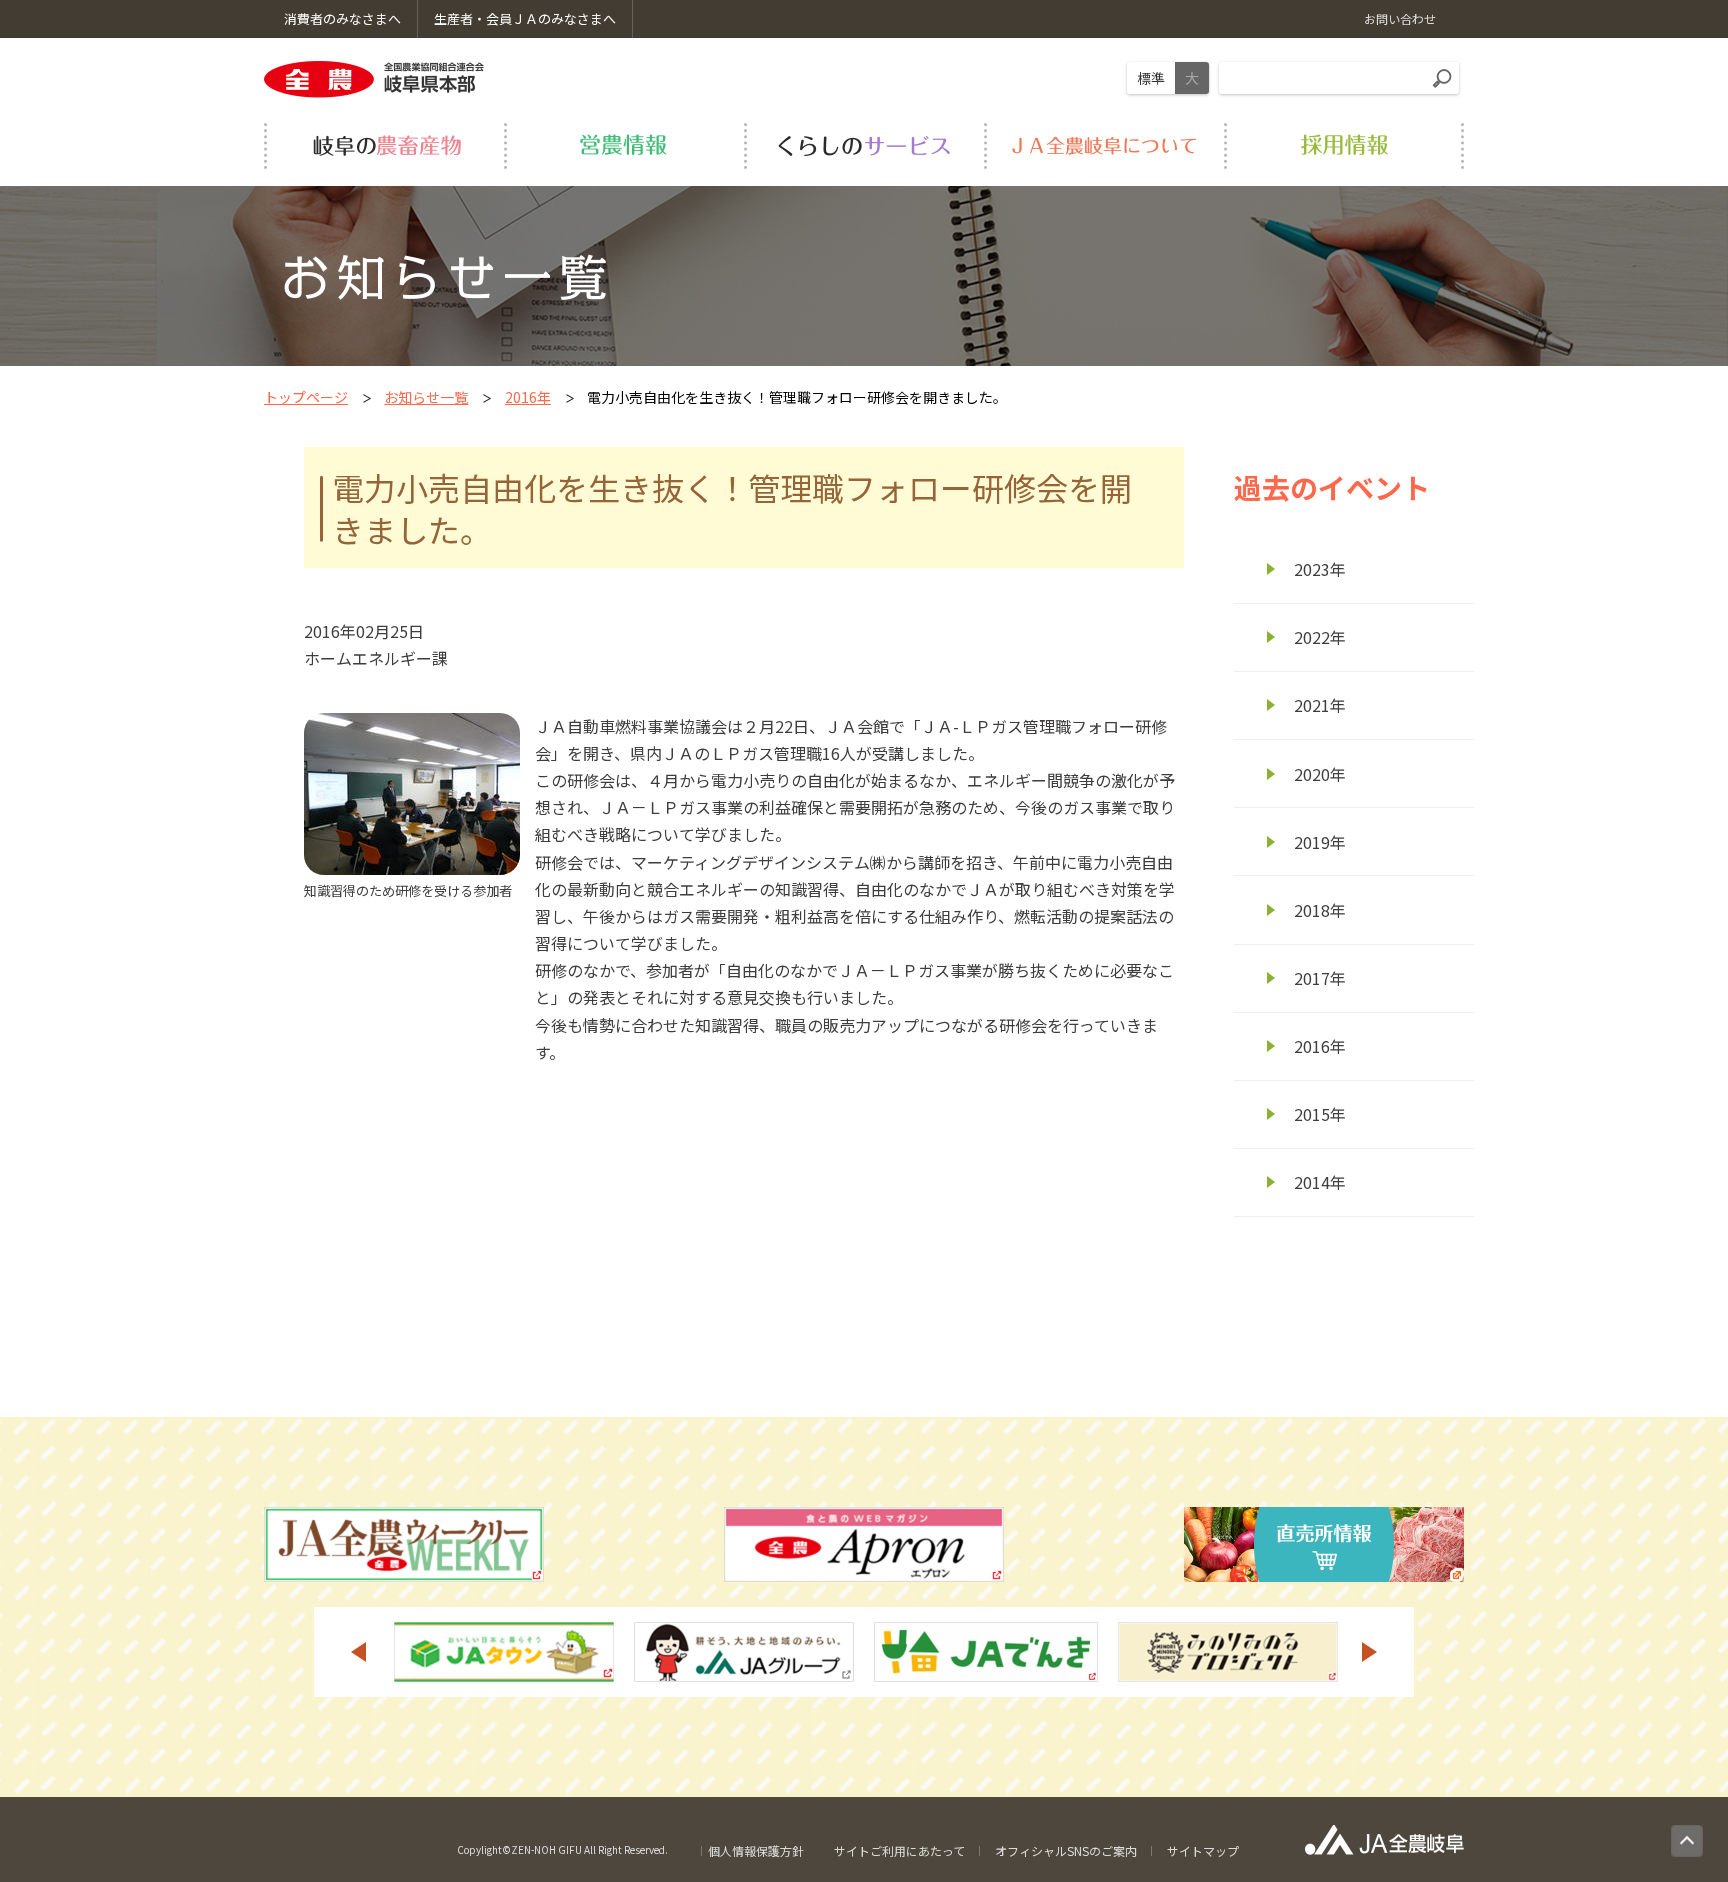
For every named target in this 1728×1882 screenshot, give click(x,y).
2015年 (1320, 1114)
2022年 (1320, 637)
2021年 (1320, 705)
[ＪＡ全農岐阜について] (1104, 146)
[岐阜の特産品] (384, 146)
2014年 (1320, 1182)
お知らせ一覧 (426, 397)
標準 (1151, 78)
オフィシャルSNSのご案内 (1066, 1850)
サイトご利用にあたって (899, 1850)
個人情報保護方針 (756, 1850)
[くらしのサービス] (864, 146)
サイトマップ (1203, 1850)
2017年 (1320, 978)
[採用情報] (1344, 146)
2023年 (1320, 569)
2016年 (528, 397)
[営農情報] (624, 146)
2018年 (1320, 910)
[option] (504, 1652)
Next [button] (1370, 1652)
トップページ (306, 397)
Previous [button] (358, 1652)
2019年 (1320, 842)
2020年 (1320, 774)
